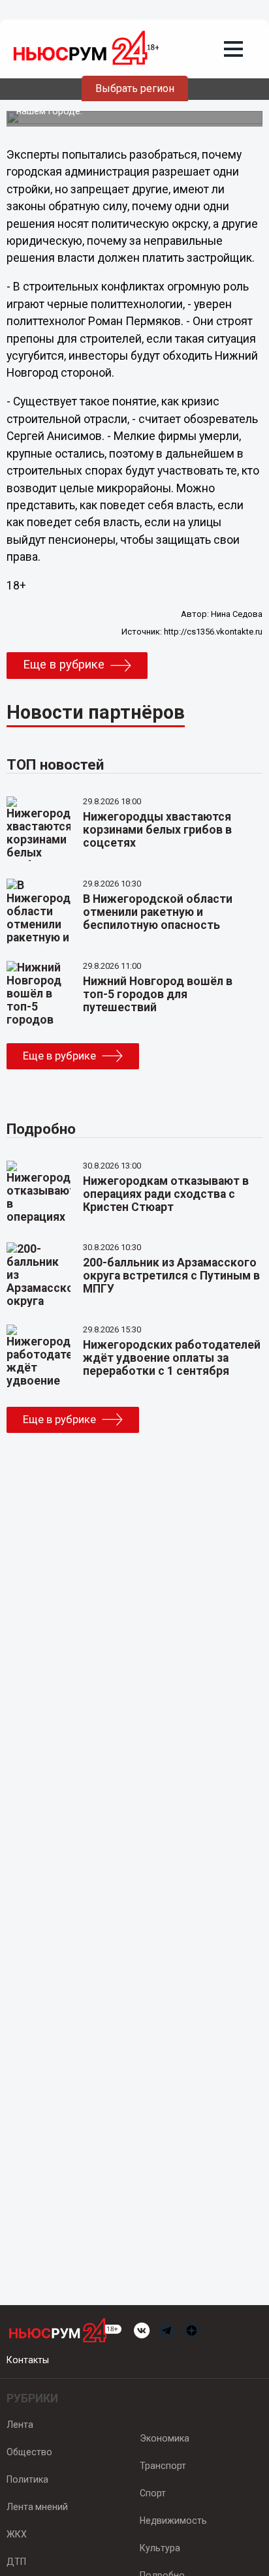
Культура (160, 2548)
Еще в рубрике (64, 665)
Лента (20, 2425)
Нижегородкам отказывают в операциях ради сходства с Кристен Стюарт (166, 1194)
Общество (29, 2452)
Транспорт (163, 2466)
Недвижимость (173, 2521)
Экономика (165, 2438)
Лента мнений (37, 2507)
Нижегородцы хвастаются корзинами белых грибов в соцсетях (157, 830)
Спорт (153, 2493)
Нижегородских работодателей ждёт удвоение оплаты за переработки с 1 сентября (172, 1358)
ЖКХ (17, 2534)
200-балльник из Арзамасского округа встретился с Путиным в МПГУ (171, 1276)
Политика (27, 2479)
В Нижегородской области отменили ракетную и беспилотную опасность (158, 912)
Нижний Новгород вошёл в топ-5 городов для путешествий (158, 994)
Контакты (28, 2360)
